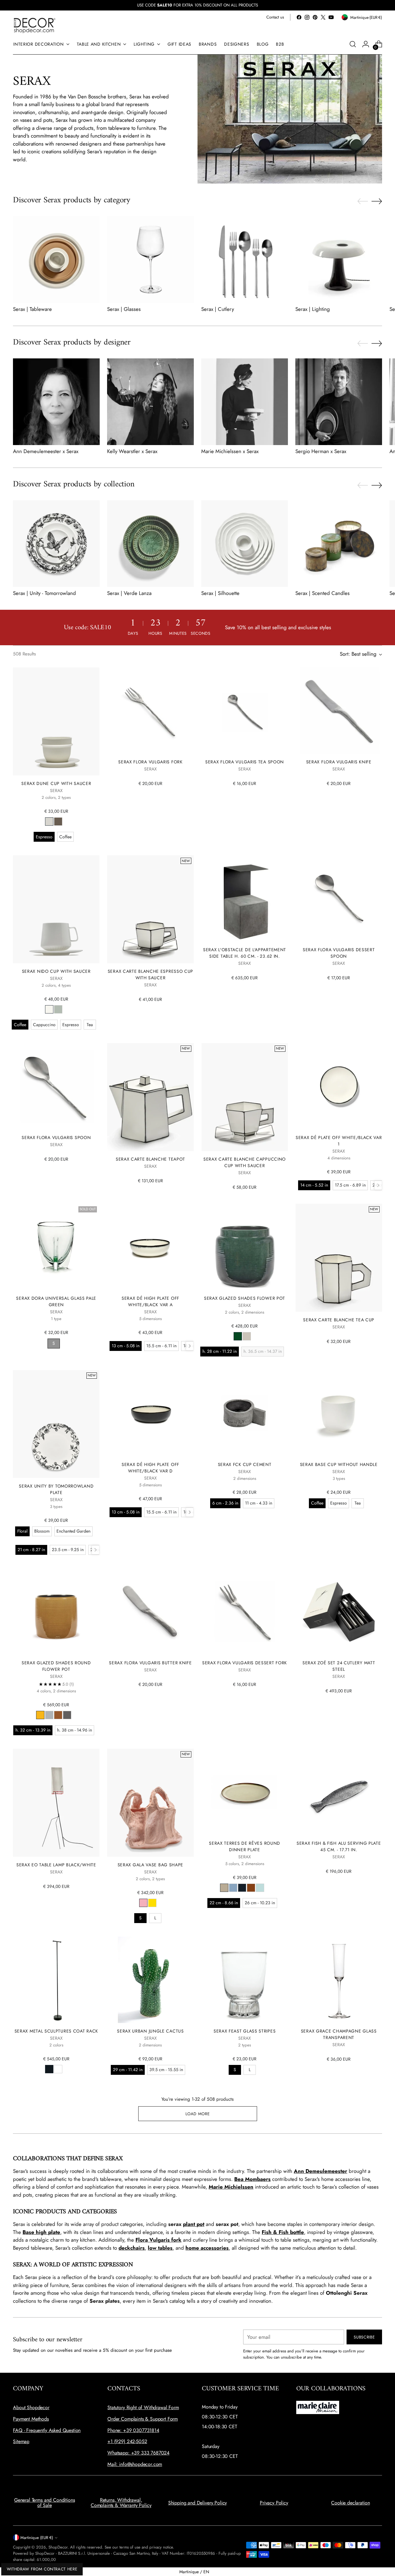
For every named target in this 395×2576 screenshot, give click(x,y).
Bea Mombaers (252, 2179)
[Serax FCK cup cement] (245, 1413)
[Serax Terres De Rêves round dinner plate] (245, 1792)
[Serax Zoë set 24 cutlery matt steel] (339, 1612)
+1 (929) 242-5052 (127, 2441)
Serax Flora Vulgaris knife (339, 762)
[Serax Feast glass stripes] (245, 1980)
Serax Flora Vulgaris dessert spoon (339, 953)
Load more (198, 2114)
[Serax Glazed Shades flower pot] (245, 1247)
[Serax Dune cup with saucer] (56, 721)
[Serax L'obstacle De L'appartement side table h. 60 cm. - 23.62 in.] (245, 898)
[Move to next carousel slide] (377, 201)
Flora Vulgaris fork (158, 2240)
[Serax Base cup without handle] (339, 1413)
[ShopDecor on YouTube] (331, 17)
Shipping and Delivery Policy (198, 2503)
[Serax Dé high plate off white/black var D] (150, 1413)
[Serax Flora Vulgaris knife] (339, 711)
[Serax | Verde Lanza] (150, 544)
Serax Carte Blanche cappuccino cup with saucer (245, 1162)
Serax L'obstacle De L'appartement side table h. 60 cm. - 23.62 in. (245, 953)
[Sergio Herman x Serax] (339, 402)
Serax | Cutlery (218, 309)
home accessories (207, 2248)
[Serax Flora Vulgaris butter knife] (150, 1612)
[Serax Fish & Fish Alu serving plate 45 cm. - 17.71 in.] (339, 1792)
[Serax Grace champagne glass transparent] (339, 1980)
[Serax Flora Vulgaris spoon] (56, 1086)
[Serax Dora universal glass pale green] (56, 1247)
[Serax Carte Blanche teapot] (150, 1097)
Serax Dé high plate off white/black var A (150, 1301)
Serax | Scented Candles (322, 593)
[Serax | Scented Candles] (339, 544)
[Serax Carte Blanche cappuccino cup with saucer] (245, 1097)
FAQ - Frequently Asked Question (47, 2430)
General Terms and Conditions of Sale (45, 2503)
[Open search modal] (353, 44)
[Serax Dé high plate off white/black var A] (150, 1247)
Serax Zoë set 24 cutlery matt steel (339, 1666)
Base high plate (41, 2232)
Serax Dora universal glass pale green (56, 1301)
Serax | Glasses (124, 309)
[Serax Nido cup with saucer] (56, 909)
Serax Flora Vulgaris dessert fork (245, 1663)
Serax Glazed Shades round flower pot (56, 1666)
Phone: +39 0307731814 (133, 2430)
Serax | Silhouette (220, 593)
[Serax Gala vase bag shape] (150, 1803)
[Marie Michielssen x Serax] (245, 402)
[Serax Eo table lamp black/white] (56, 1803)
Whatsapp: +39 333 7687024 (138, 2453)
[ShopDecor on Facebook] (299, 17)
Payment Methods (31, 2419)
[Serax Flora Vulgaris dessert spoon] (339, 898)
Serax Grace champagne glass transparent (339, 2034)
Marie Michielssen (231, 2187)
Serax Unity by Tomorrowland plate (56, 1489)
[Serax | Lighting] (339, 260)
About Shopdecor (31, 2407)
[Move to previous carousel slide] (363, 201)
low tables (160, 2248)
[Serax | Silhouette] (245, 544)
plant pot (194, 2224)
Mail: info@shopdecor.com (135, 2464)
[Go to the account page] (366, 44)
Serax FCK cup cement (245, 1464)
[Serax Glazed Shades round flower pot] (56, 1612)
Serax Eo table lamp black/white (56, 1865)
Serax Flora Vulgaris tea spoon (245, 762)
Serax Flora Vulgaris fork (150, 762)
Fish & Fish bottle (283, 2232)
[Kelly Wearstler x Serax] (150, 402)
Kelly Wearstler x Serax (132, 451)
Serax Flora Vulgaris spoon (56, 1137)
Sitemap (21, 2441)
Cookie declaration (350, 2503)
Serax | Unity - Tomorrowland (44, 593)
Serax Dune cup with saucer (56, 783)
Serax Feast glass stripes (245, 2031)
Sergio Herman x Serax (321, 451)
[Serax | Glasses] (150, 260)
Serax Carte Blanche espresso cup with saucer (150, 974)
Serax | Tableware (32, 309)
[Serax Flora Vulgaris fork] (150, 711)
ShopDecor (58, 2547)
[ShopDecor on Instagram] (307, 17)
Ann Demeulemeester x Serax (46, 451)
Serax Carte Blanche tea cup (339, 1320)
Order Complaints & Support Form (143, 2419)
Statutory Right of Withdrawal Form (143, 2407)
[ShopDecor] (35, 25)
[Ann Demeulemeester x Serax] (56, 402)
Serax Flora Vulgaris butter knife (150, 1663)
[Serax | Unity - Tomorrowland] (56, 544)
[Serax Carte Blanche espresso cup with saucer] (150, 909)
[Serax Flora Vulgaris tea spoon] (245, 711)
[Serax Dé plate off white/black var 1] (339, 1086)
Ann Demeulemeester (320, 2171)
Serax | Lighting (313, 309)
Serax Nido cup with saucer (56, 971)
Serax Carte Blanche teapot (150, 1159)
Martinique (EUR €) (37, 2538)
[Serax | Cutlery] (245, 260)
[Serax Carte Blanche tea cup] (339, 1258)
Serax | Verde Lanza (129, 593)
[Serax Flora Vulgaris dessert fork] (245, 1612)
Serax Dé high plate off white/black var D (150, 1468)
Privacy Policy (274, 2503)
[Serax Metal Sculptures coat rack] (56, 1980)
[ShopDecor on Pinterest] (315, 17)
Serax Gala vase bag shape (150, 1865)
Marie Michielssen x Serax (230, 451)
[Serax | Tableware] (56, 260)
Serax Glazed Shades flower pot (245, 1298)
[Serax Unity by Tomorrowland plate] (56, 1424)
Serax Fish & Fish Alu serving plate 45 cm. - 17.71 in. (339, 1846)
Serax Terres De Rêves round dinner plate (245, 1846)
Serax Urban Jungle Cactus (150, 2031)
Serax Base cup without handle (339, 1464)
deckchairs (132, 2248)
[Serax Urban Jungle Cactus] (150, 1980)
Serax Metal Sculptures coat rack (56, 2031)
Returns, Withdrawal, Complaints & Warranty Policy (121, 2503)
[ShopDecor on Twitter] (323, 17)
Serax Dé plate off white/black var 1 (339, 1141)
